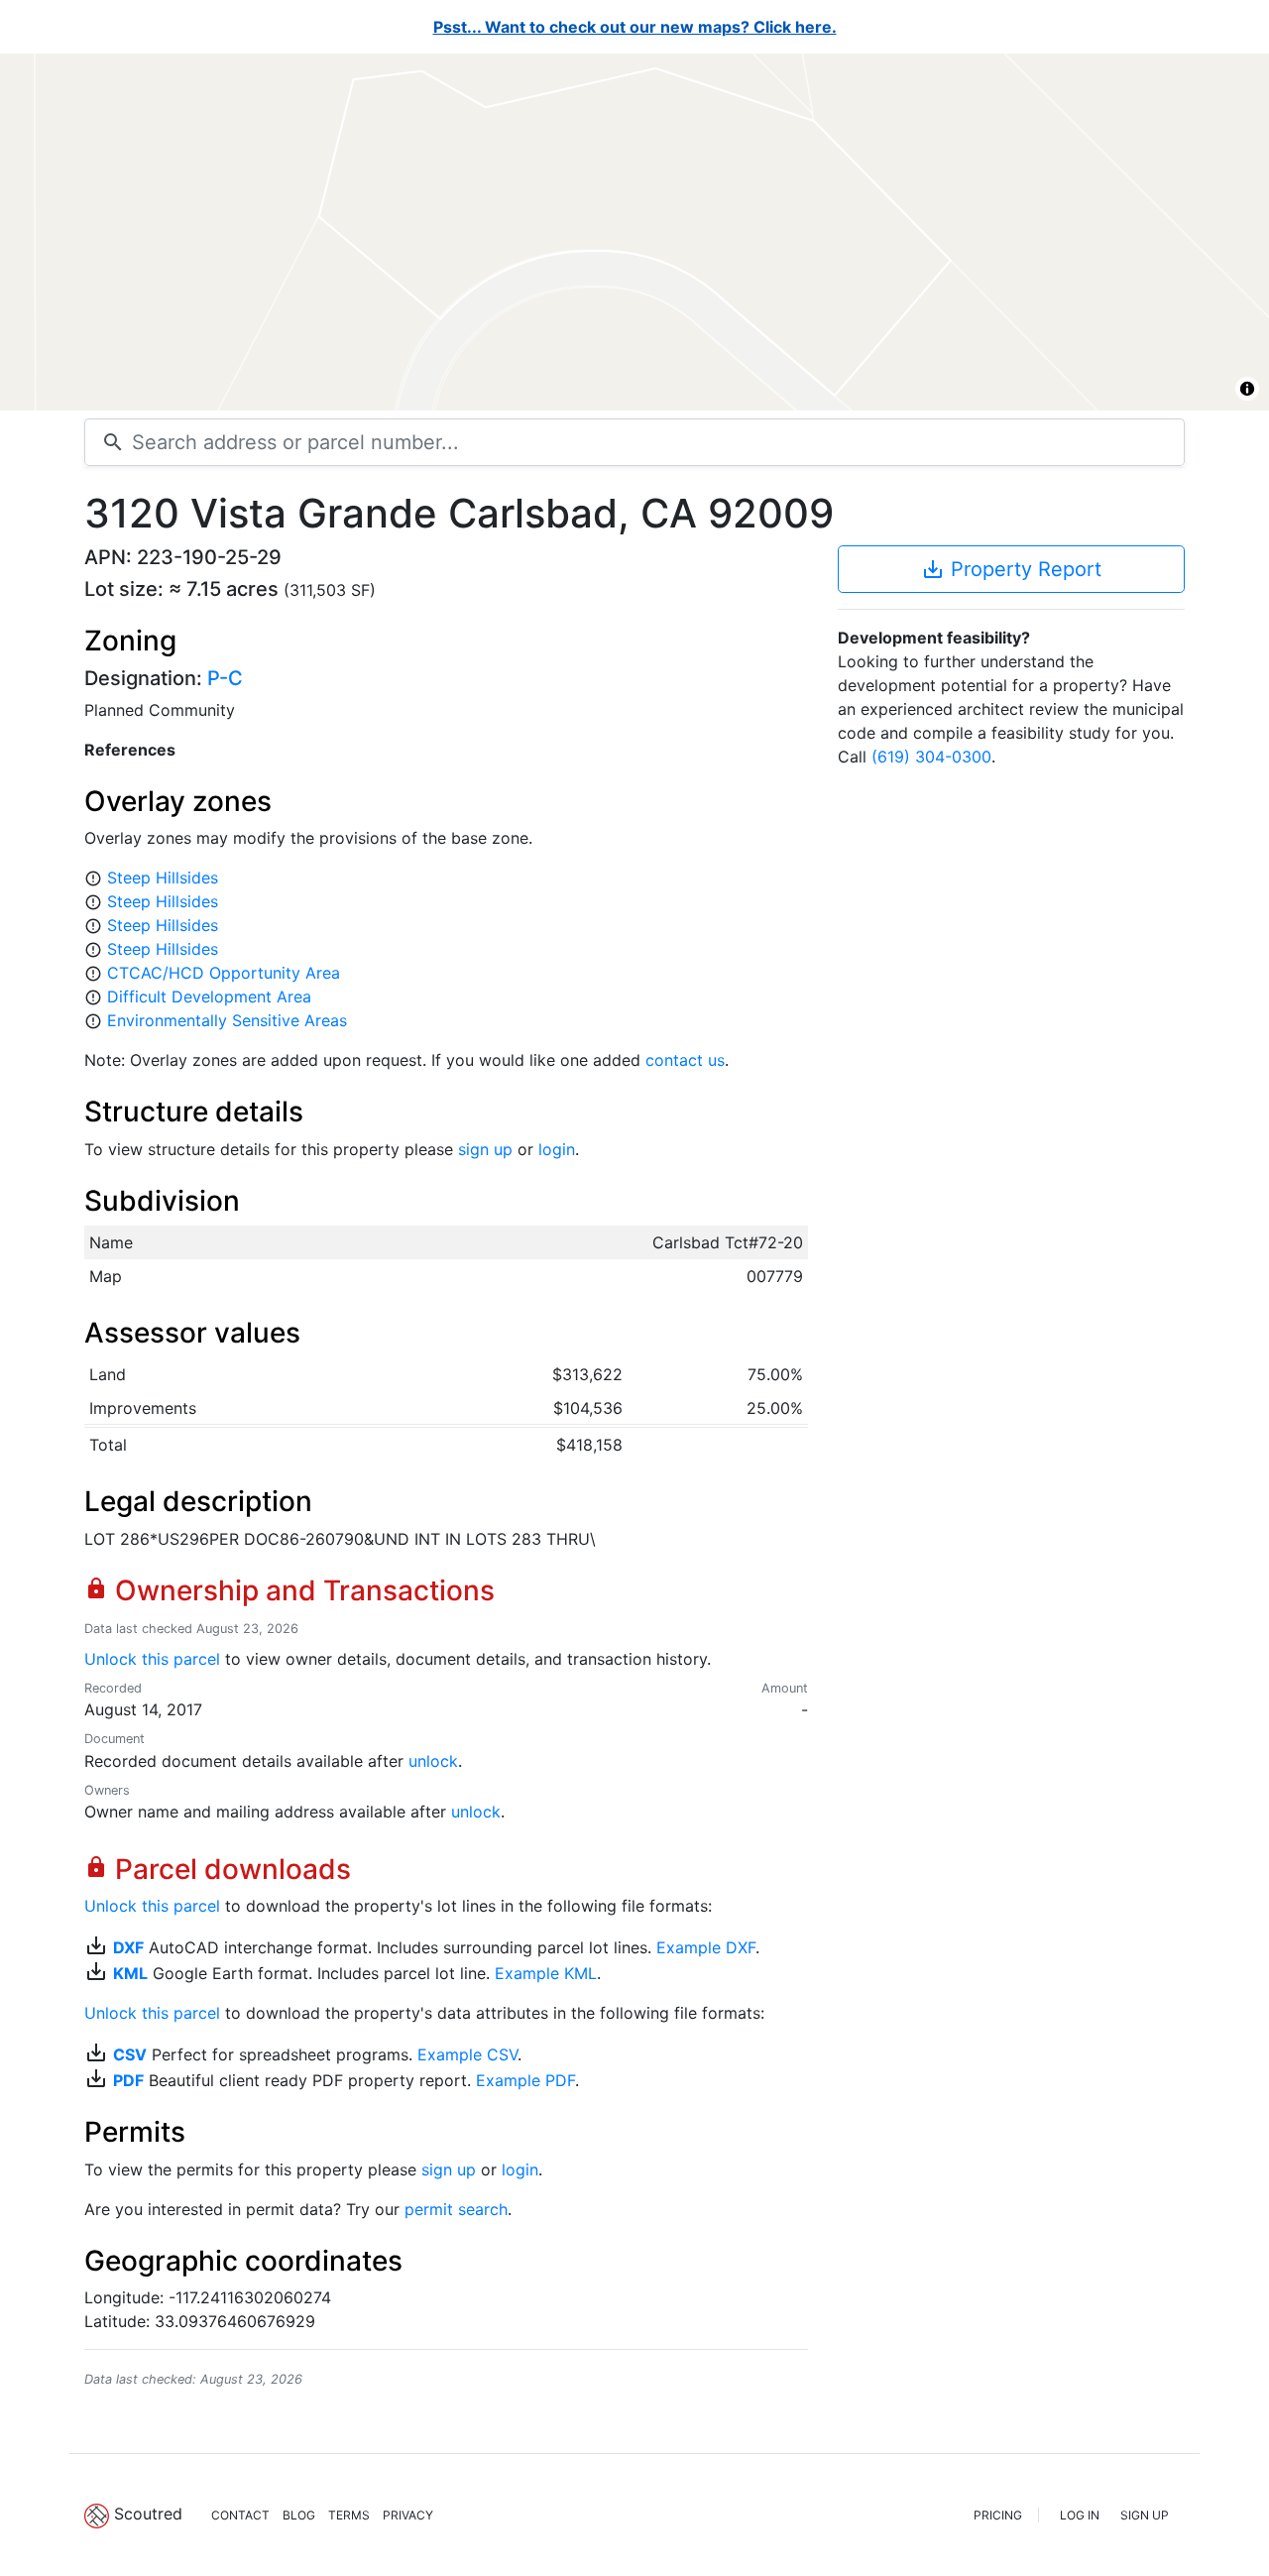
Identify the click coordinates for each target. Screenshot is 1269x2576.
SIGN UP (1145, 2515)
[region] (634, 232)
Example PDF (525, 2080)
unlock (433, 1761)
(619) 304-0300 (931, 757)
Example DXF (706, 1947)
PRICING (998, 2515)
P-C (225, 678)
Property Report (1011, 569)
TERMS (349, 2515)
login (557, 1149)
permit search (456, 2209)
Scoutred (148, 2514)
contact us (685, 1060)
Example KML (546, 1973)
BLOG (299, 2515)
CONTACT (240, 2515)
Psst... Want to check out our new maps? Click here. (635, 27)
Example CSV (467, 2054)
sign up (485, 1149)
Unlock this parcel (152, 1659)
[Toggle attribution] (1247, 389)
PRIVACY (408, 2515)
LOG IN (1080, 2515)
